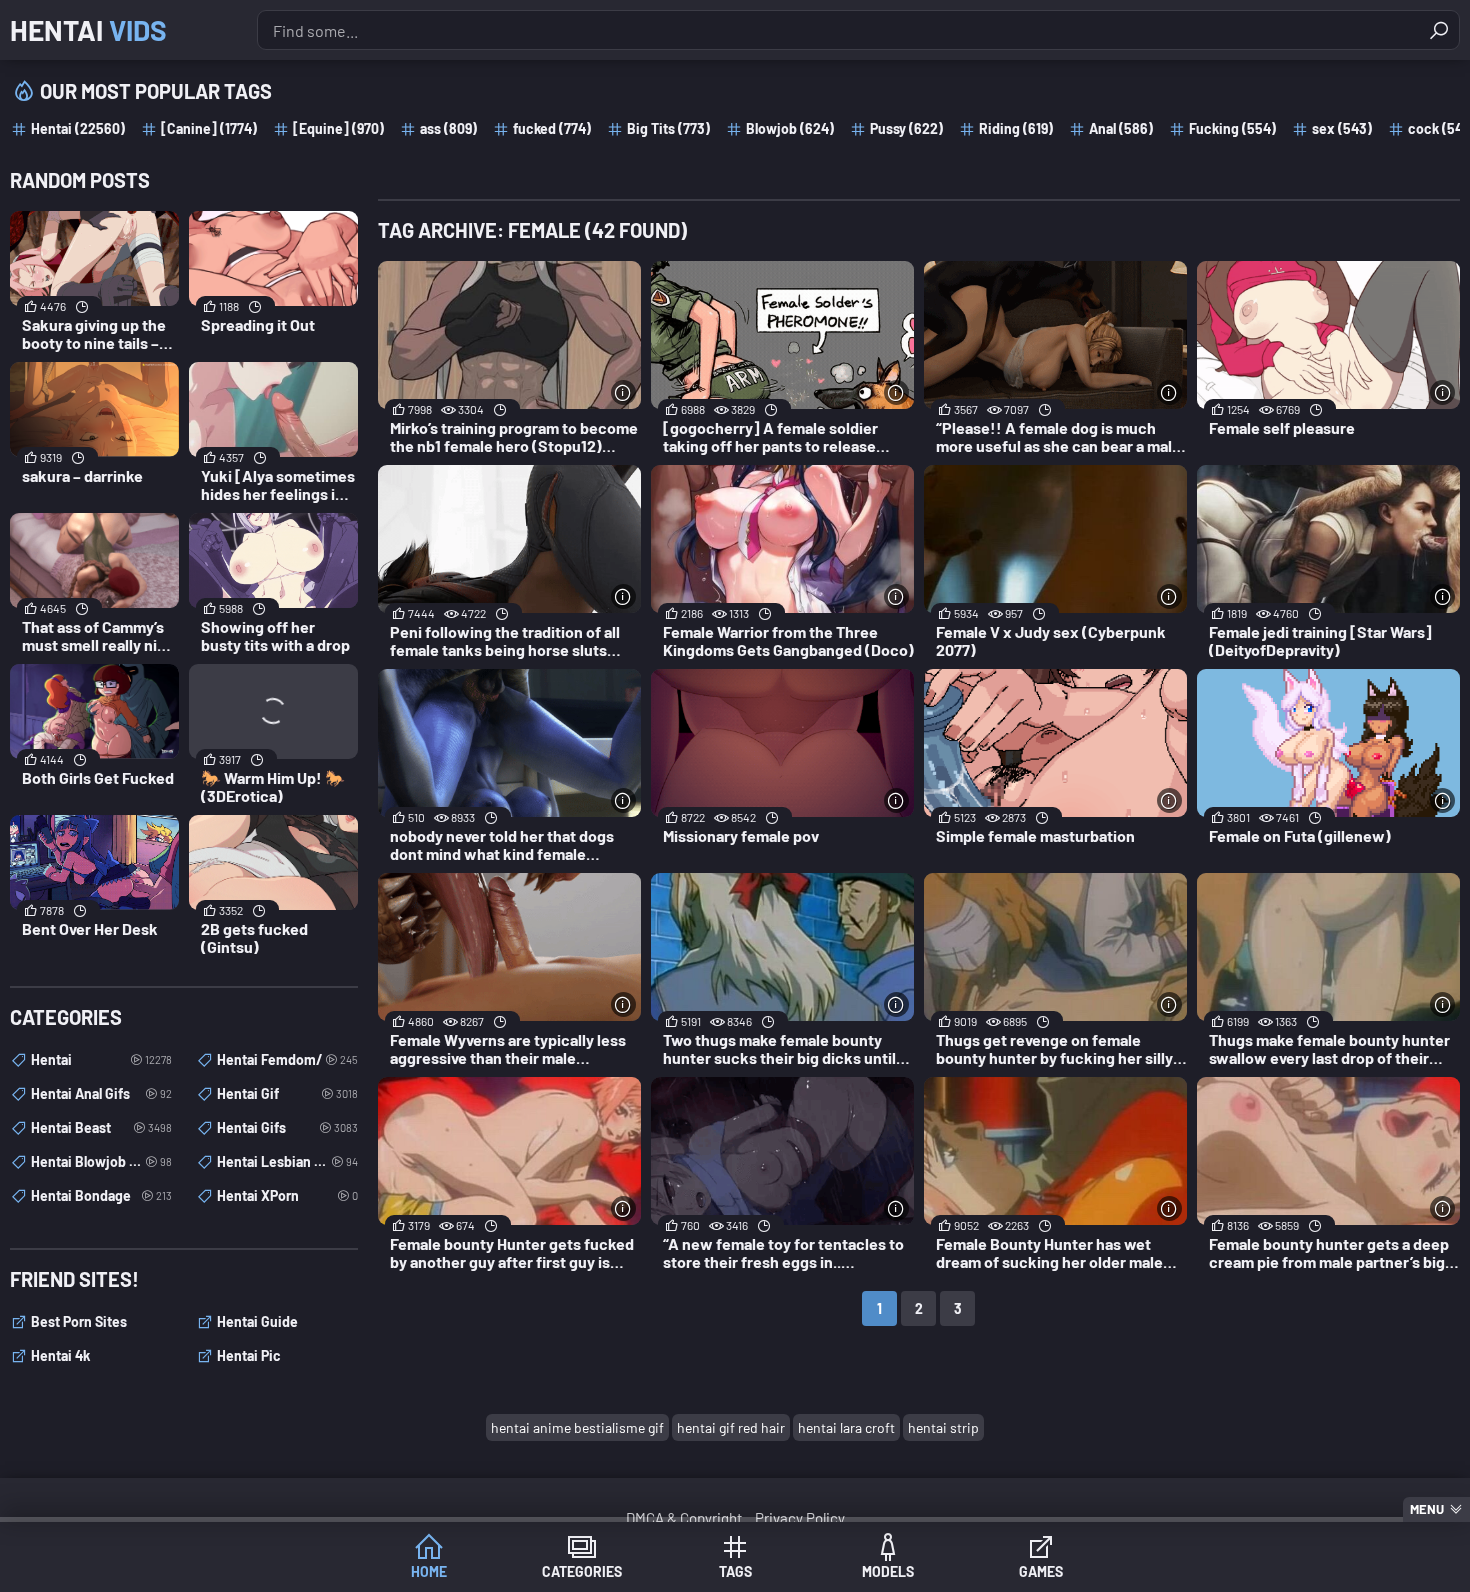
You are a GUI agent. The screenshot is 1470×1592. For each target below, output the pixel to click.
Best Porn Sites (79, 1321)
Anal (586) (1121, 128)
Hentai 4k (60, 1355)
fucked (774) (552, 128)
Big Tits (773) (668, 128)
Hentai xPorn (287, 1195)
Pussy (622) (906, 128)
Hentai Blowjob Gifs (101, 1161)
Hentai (88, 30)
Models (888, 1571)
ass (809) (448, 128)
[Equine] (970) (338, 128)
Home (429, 1571)
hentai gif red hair (731, 1427)
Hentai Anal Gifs (101, 1093)
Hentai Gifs (287, 1127)
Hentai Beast (101, 1127)
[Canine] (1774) (209, 128)
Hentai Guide (257, 1321)
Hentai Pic (249, 1355)
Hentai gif (287, 1093)
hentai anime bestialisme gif (577, 1427)
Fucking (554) (1232, 128)
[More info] (623, 392)
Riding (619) (1016, 128)
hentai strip (943, 1427)
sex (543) (1342, 128)
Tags (735, 1571)
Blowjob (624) (790, 128)
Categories (582, 1571)
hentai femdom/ (287, 1059)
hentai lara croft (846, 1427)
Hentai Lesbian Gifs (287, 1161)
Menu (1427, 1509)
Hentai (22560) (78, 128)
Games (1041, 1571)
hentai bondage (101, 1195)
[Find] (1439, 30)
